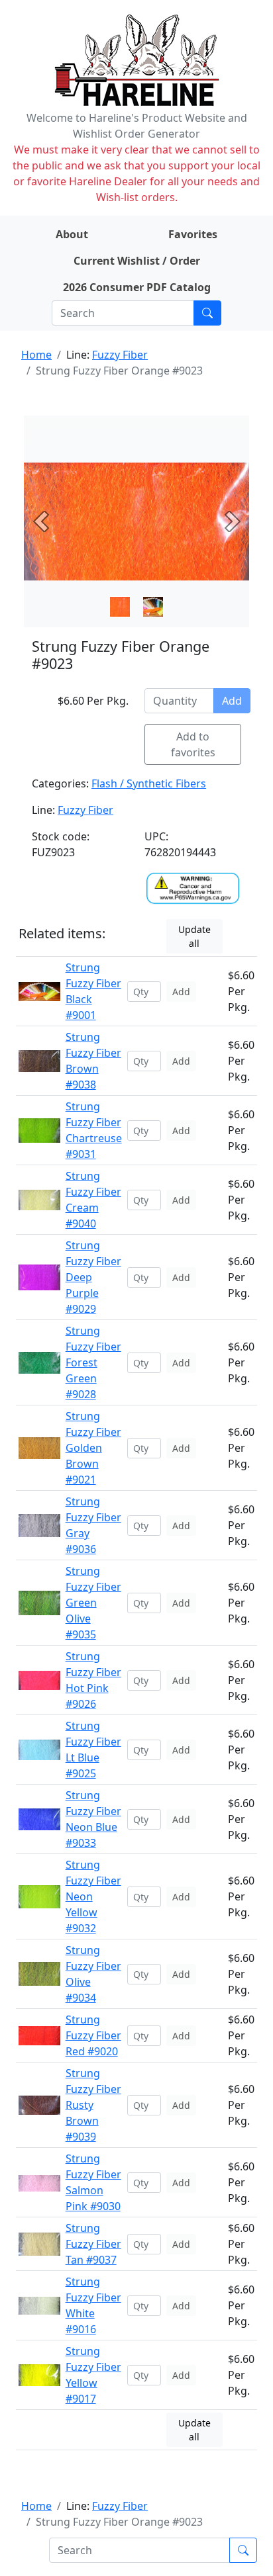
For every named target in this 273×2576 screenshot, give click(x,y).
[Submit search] (207, 313)
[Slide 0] (120, 607)
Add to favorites (193, 744)
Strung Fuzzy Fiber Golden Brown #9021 (93, 1448)
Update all (194, 936)
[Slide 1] (153, 607)
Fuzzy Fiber (120, 355)
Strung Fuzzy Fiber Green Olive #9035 (93, 1603)
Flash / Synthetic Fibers (149, 783)
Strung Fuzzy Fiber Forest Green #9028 (93, 1362)
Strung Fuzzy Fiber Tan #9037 (93, 2244)
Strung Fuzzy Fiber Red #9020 (93, 2035)
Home (36, 355)
